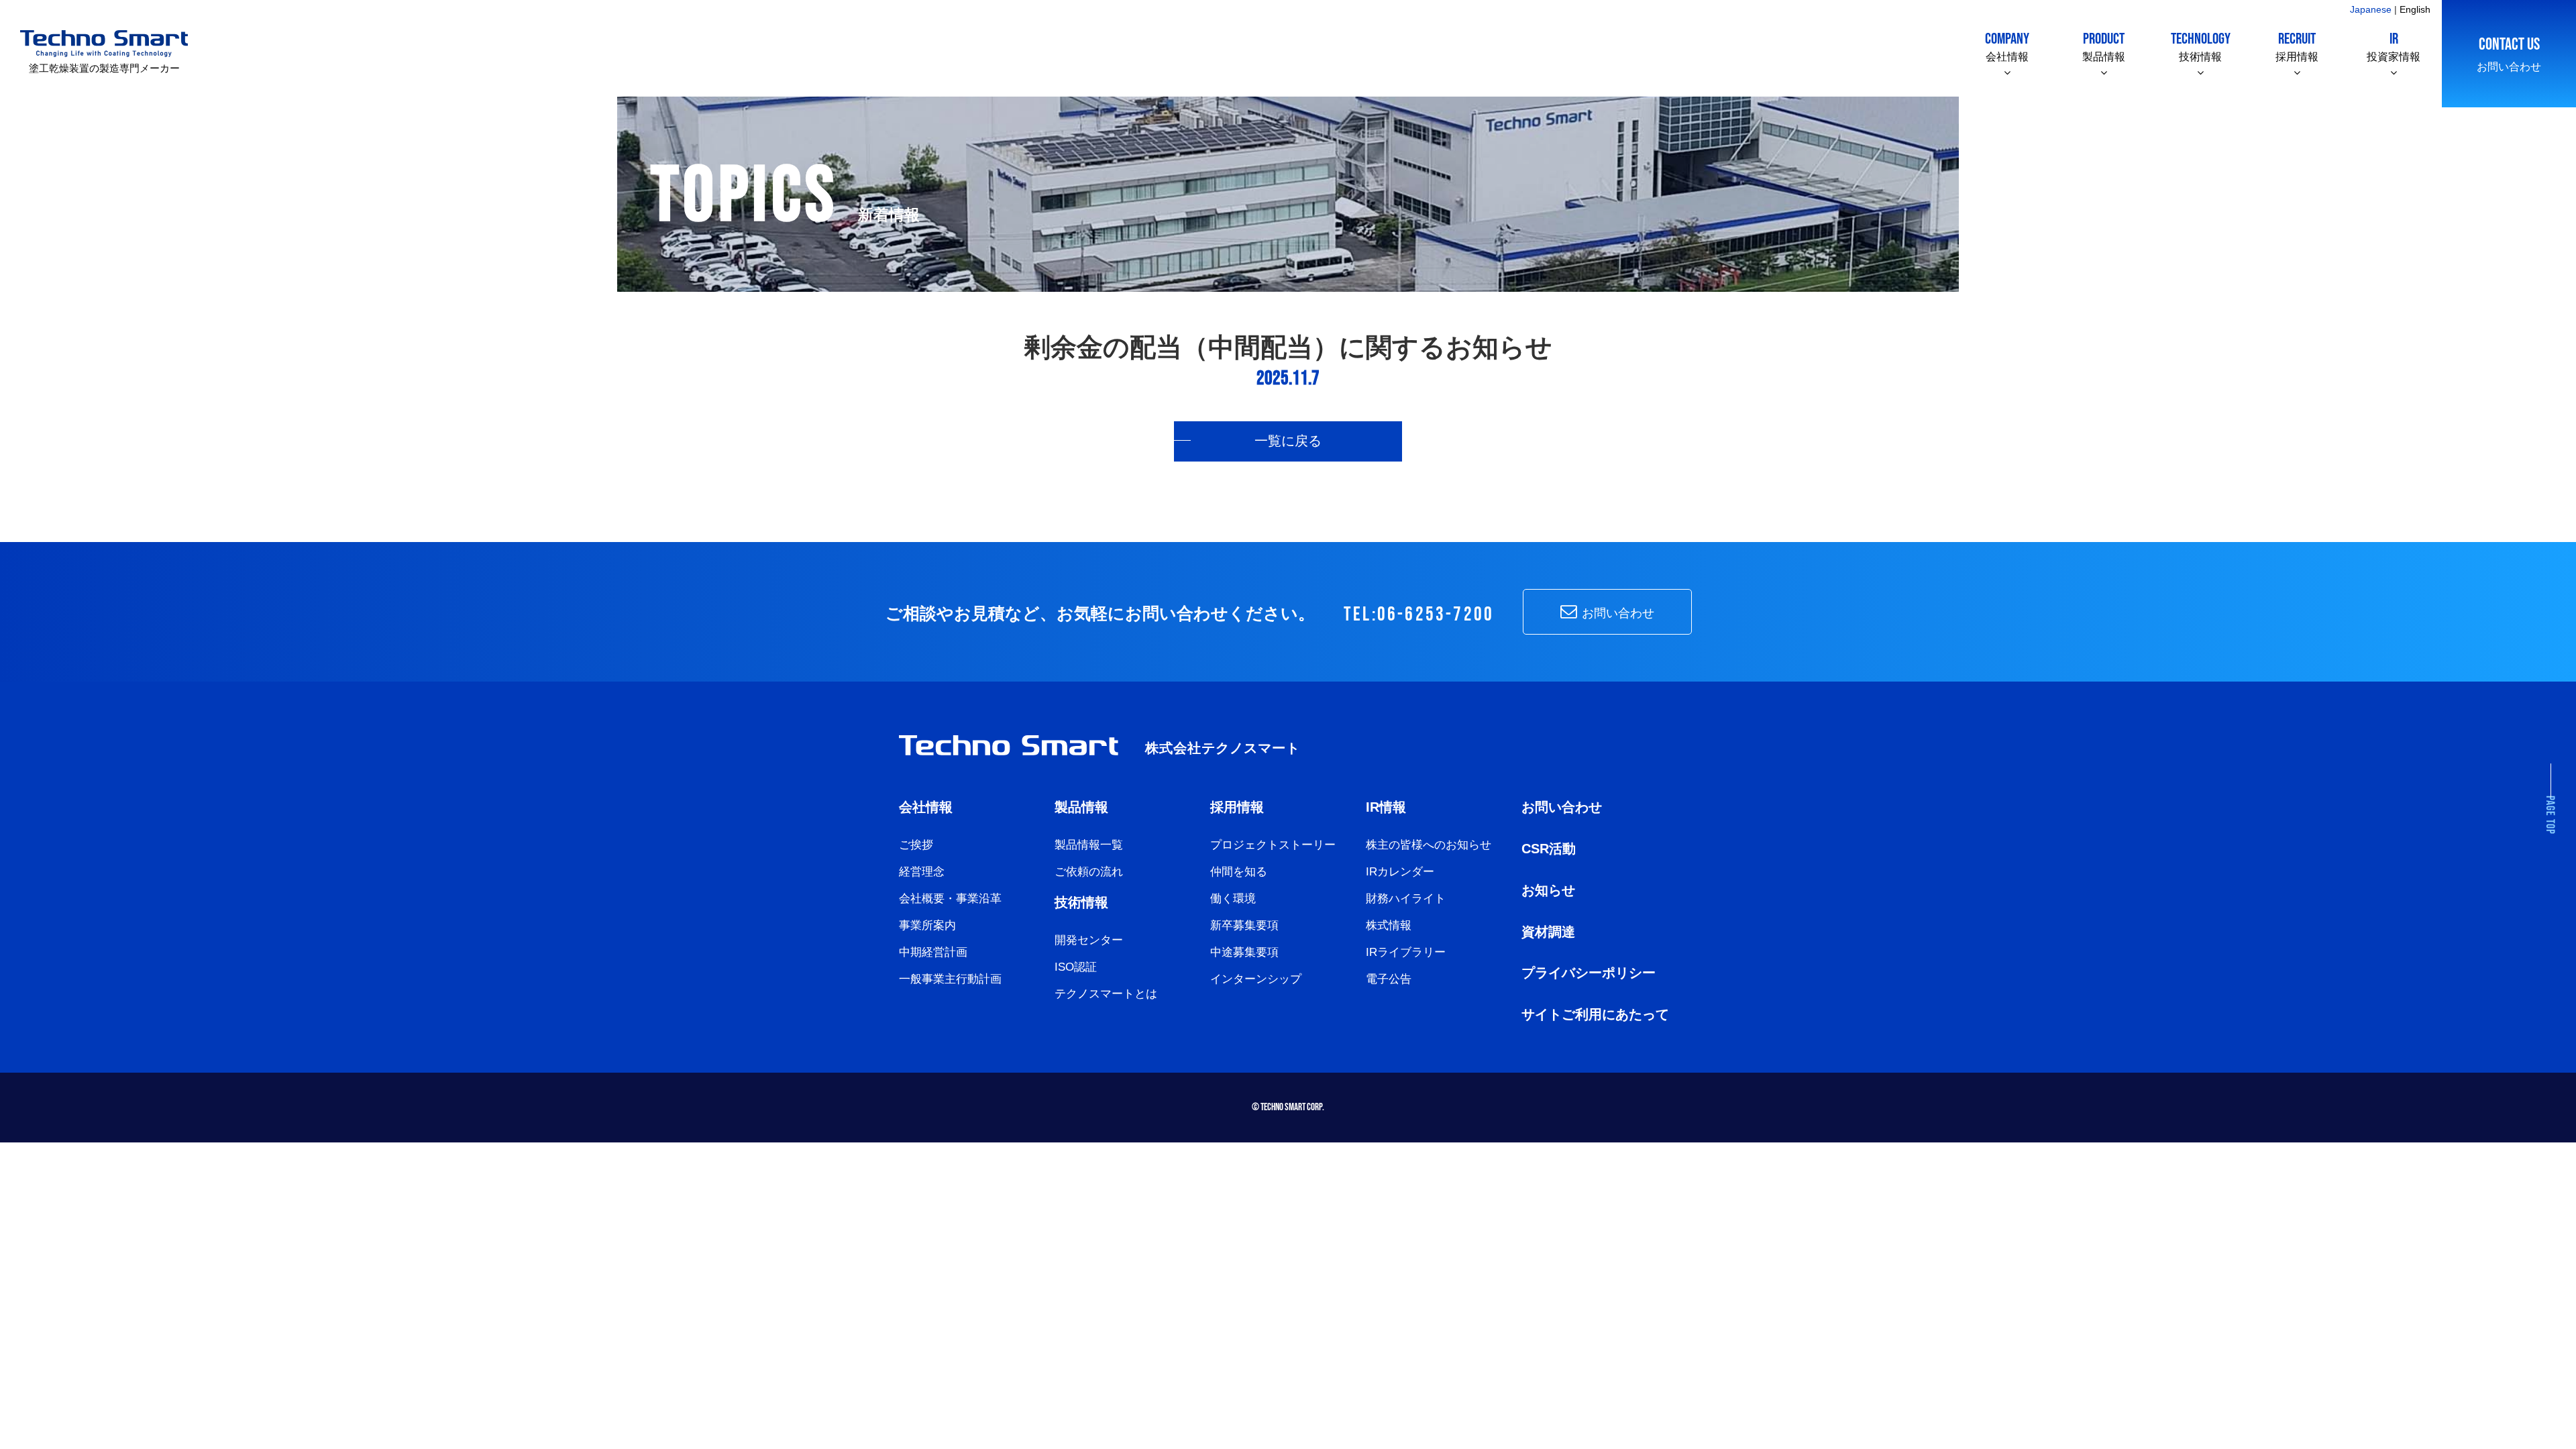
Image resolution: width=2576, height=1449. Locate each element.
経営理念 (922, 872)
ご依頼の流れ (1089, 872)
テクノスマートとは (1106, 994)
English (2415, 9)
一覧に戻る (1288, 441)
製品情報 (2104, 46)
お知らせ (1548, 890)
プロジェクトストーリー (1273, 845)
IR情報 (1386, 807)
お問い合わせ (2509, 53)
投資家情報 (2394, 46)
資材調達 (1548, 932)
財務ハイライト (1406, 899)
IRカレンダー (1400, 872)
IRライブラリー (1406, 952)
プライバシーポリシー (1589, 973)
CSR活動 (1549, 849)
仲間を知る (1239, 872)
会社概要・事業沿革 (950, 899)
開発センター (1089, 940)
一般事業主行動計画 (950, 979)
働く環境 (1233, 899)
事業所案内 (927, 925)
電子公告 (1389, 979)
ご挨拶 (916, 845)
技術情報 (2201, 46)
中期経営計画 (933, 952)
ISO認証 (1076, 967)
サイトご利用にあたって (1595, 1014)
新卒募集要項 (1244, 925)
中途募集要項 (1244, 952)
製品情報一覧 (1089, 845)
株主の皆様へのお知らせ (1429, 845)
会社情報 (2007, 46)
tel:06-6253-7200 (1419, 615)
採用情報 (2297, 46)
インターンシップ (1256, 979)
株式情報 (1389, 925)
